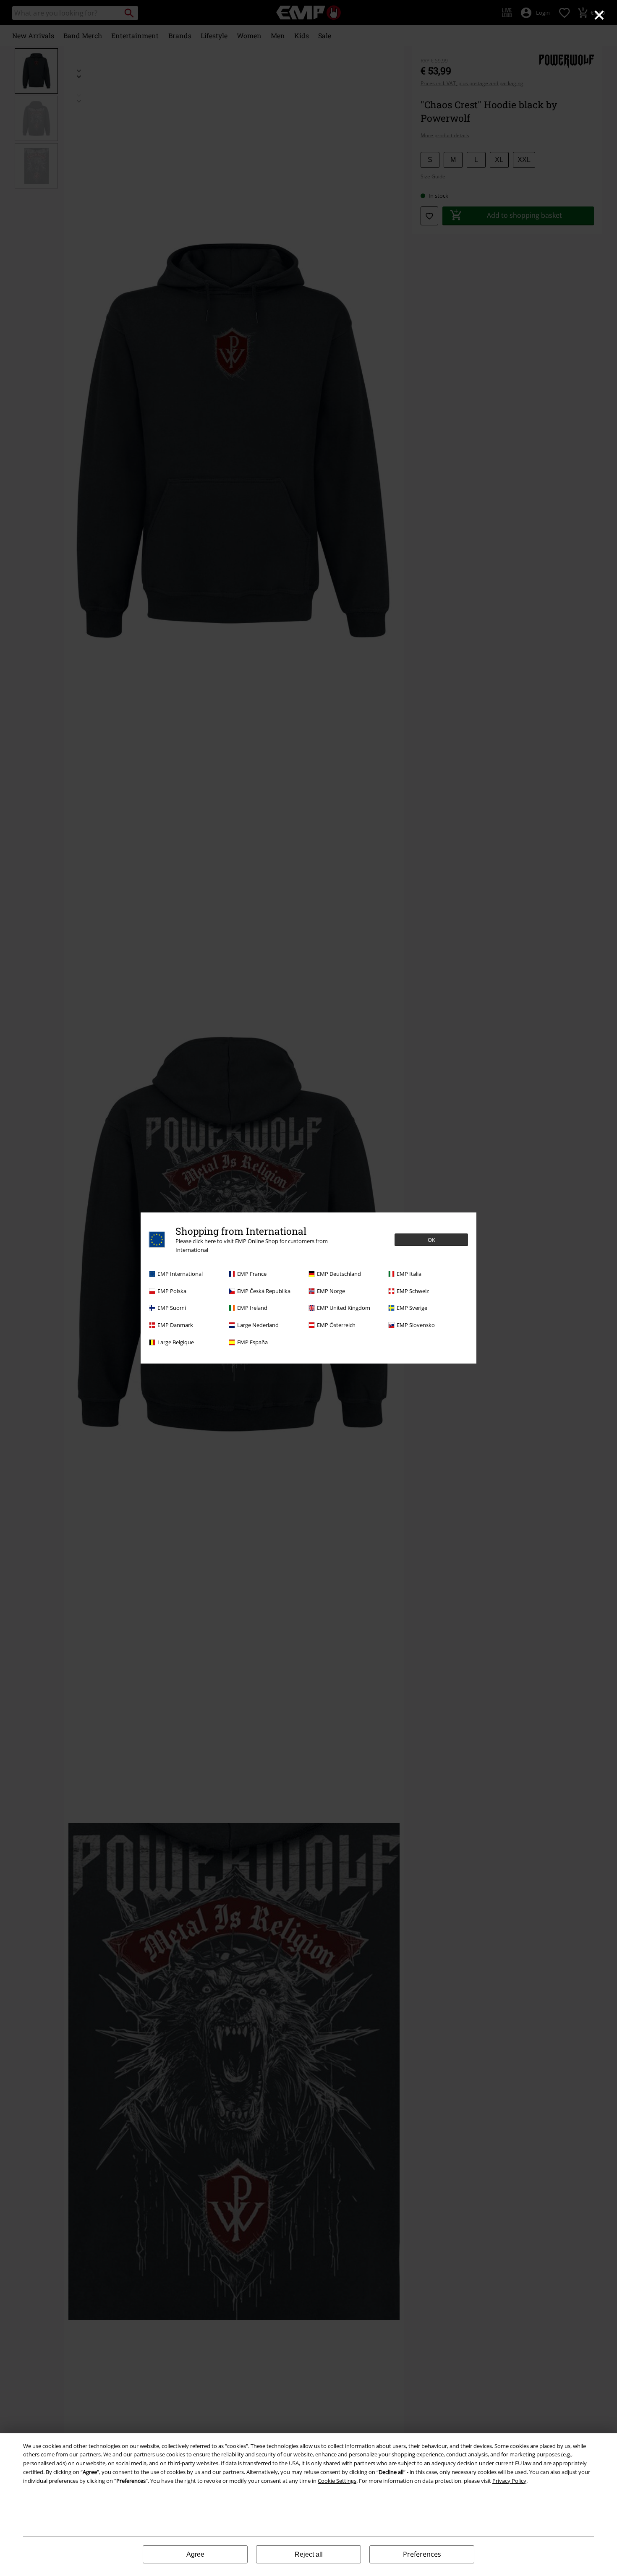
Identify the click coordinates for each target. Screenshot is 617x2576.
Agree (195, 2554)
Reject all (309, 2554)
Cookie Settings (337, 2481)
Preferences (422, 2554)
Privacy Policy (509, 2481)
